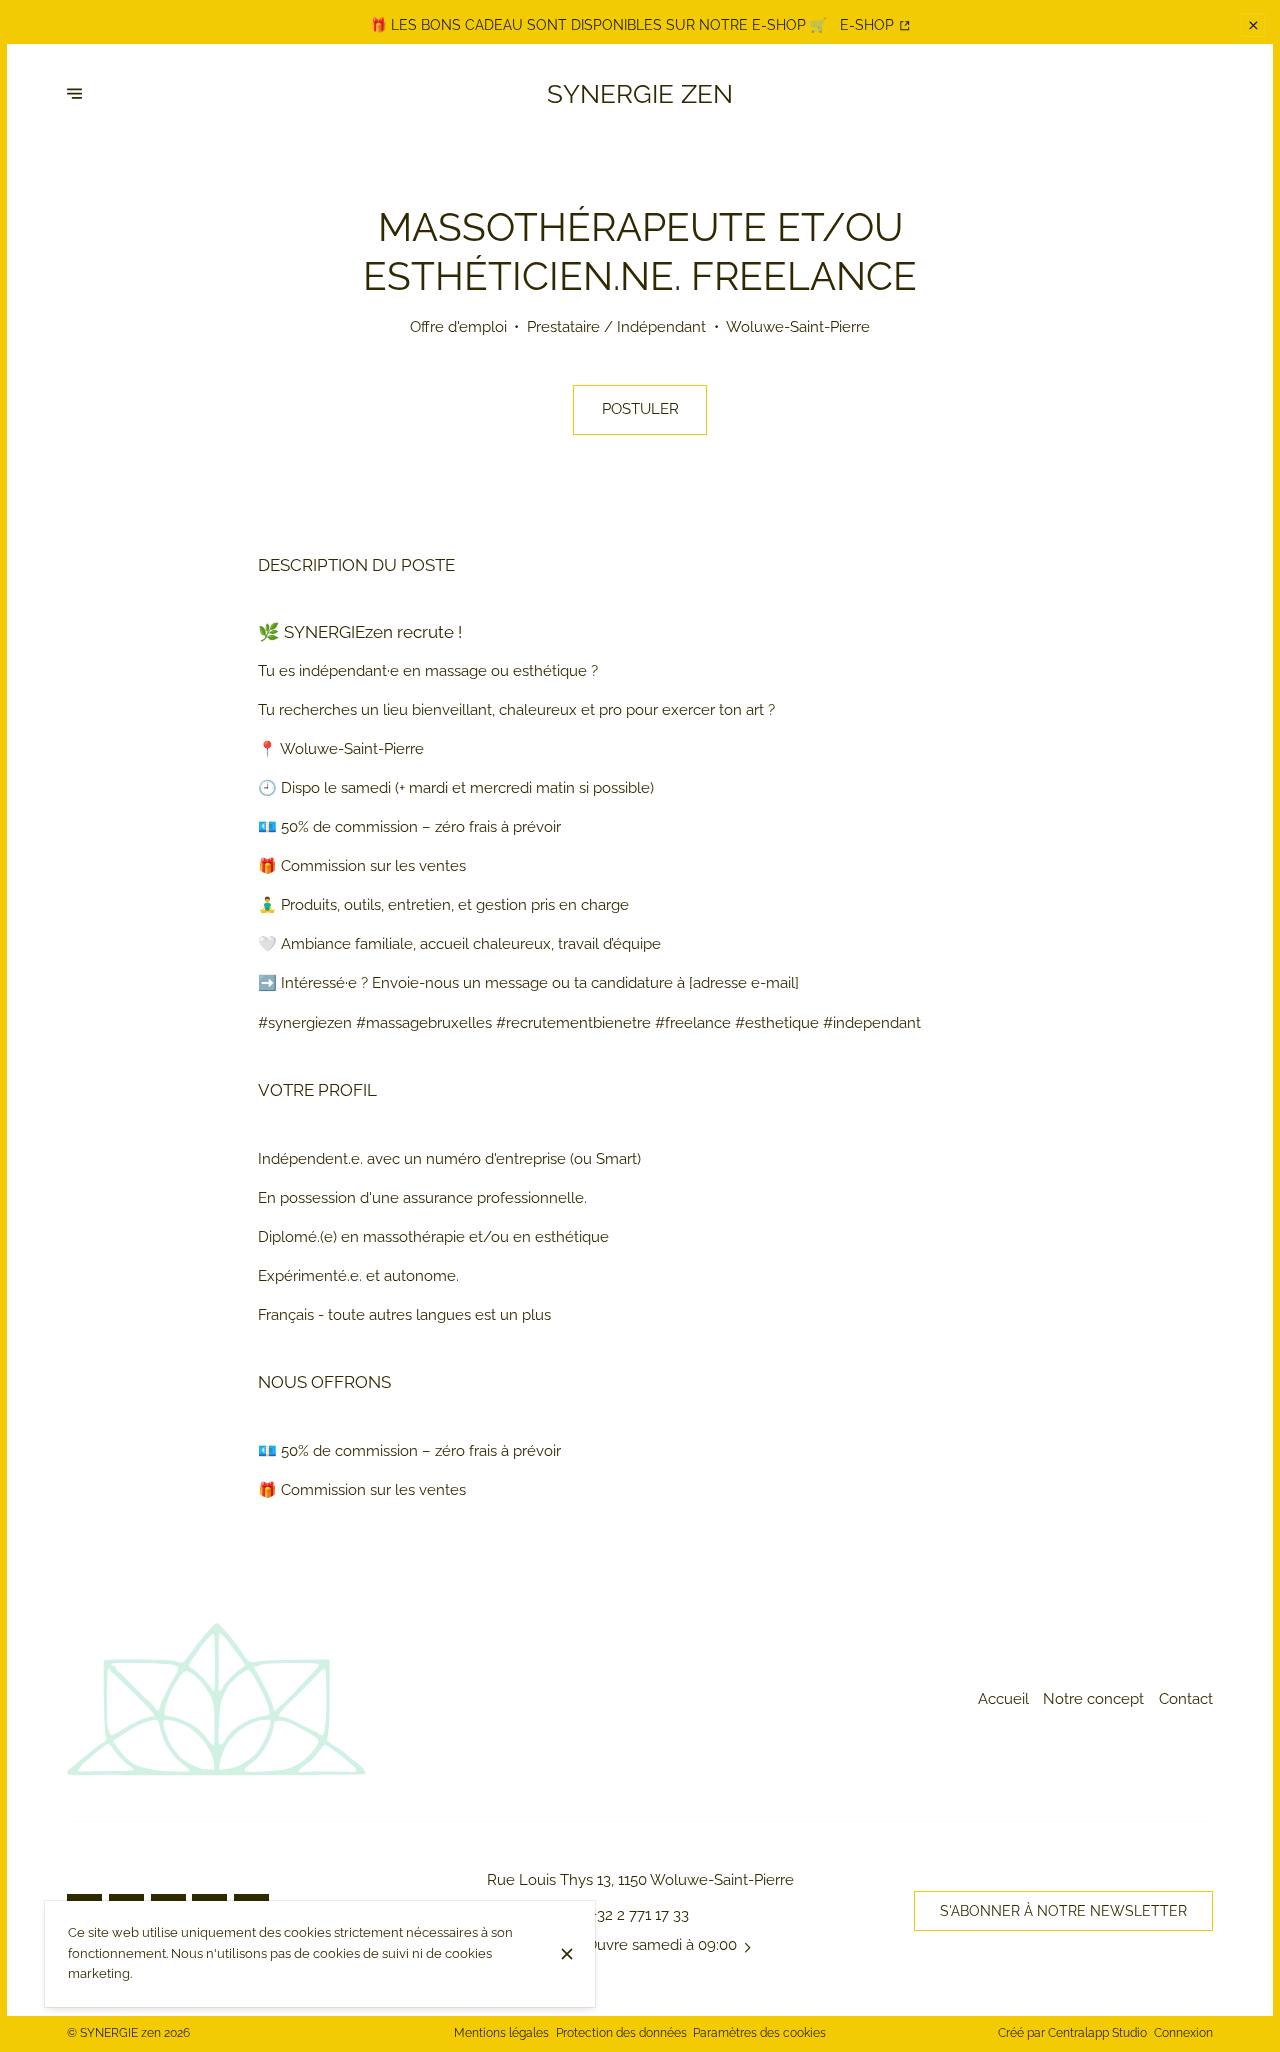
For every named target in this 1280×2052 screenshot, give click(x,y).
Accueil (1003, 1699)
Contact (1186, 1699)
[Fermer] (566, 1954)
